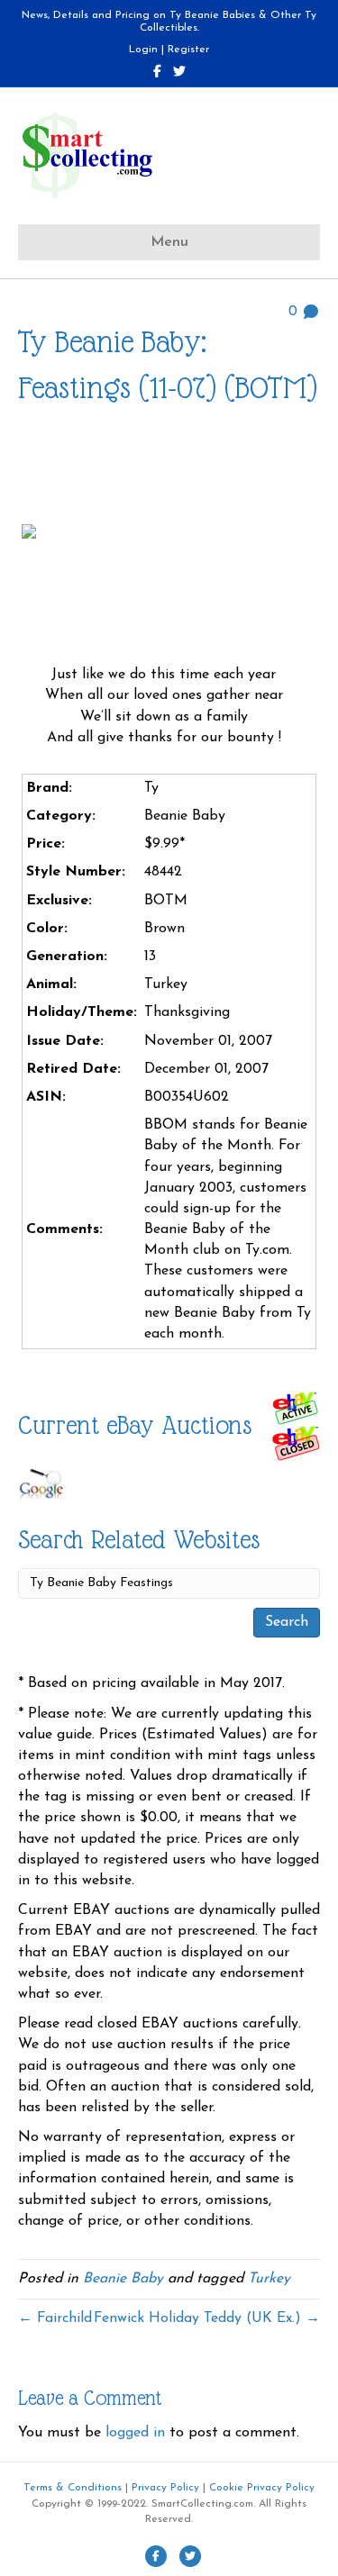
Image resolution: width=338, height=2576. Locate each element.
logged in (135, 2433)
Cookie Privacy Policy (262, 2488)
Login (143, 50)
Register (188, 50)
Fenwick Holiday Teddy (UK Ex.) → (207, 2318)
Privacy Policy (165, 2488)
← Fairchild (55, 2318)
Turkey (269, 2279)
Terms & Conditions (73, 2488)
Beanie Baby (123, 2279)
